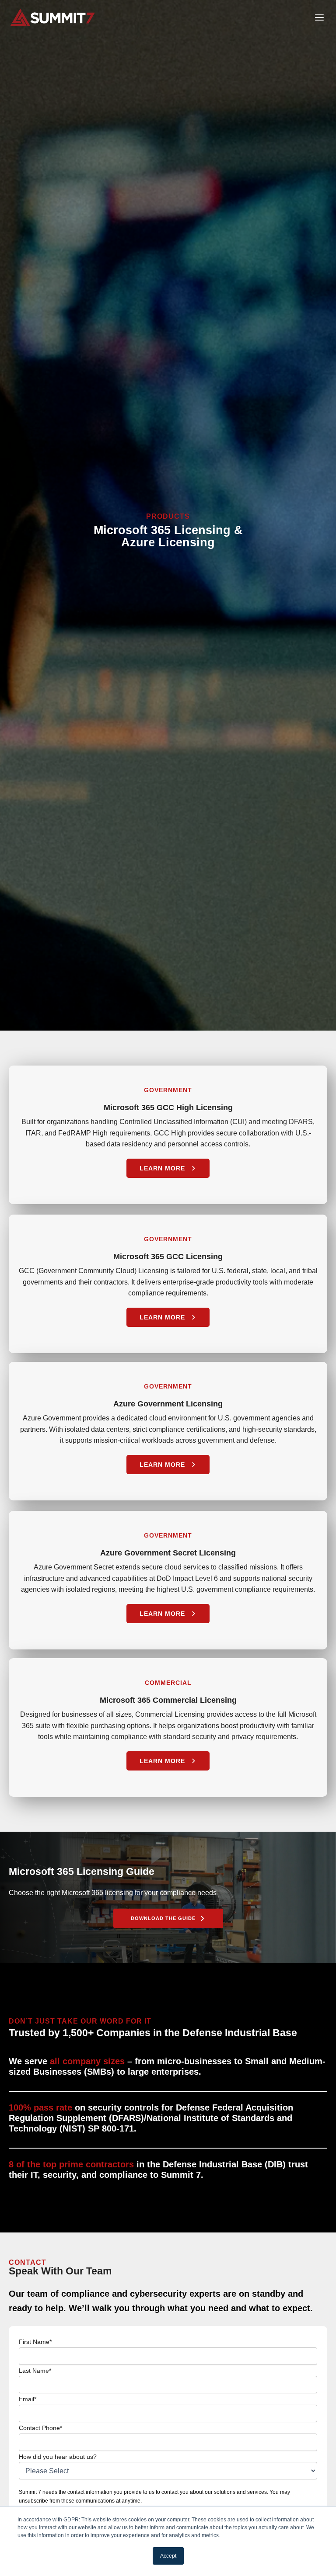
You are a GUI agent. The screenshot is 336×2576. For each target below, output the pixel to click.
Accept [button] (168, 2556)
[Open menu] (319, 17)
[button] (168, 1918)
